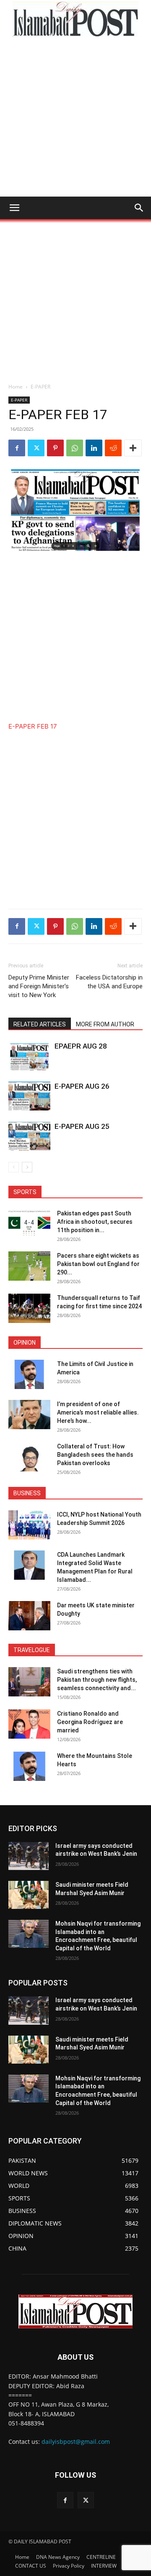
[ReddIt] (113, 448)
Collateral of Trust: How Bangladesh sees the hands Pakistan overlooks (95, 1455)
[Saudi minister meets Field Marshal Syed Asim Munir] (29, 1895)
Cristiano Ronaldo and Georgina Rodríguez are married (90, 1722)
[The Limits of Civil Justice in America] (29, 1374)
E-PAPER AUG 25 (82, 1126)
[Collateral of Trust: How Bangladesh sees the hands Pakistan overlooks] (29, 1457)
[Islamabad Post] (75, 19)
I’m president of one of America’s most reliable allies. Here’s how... (98, 1412)
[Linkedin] (94, 448)
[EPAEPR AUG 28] (29, 1056)
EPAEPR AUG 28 (81, 1046)
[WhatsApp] (75, 448)
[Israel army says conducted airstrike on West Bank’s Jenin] (29, 1856)
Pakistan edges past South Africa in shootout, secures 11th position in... (95, 1222)
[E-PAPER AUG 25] (29, 1136)
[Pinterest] (55, 448)
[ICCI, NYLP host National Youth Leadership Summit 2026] (29, 1525)
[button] (14, 208)
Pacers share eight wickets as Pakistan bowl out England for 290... (98, 1264)
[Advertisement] (75, 117)
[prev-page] (14, 1167)
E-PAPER (40, 387)
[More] (133, 448)
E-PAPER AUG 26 (82, 1086)
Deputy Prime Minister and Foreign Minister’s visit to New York (39, 986)
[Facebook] (17, 448)
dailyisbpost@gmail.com (76, 2442)
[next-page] (27, 1167)
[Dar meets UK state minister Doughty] (29, 1616)
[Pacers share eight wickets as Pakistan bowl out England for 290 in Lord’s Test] (29, 1266)
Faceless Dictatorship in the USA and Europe (109, 982)
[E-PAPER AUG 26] (29, 1096)
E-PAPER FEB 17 (33, 726)
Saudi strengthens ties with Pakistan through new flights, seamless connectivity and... (97, 1680)
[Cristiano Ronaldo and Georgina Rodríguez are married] (29, 1724)
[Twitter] (36, 448)
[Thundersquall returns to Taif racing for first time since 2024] (29, 1308)
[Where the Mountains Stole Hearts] (29, 1766)
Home (16, 387)
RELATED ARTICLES (40, 1024)
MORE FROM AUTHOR (105, 1024)
